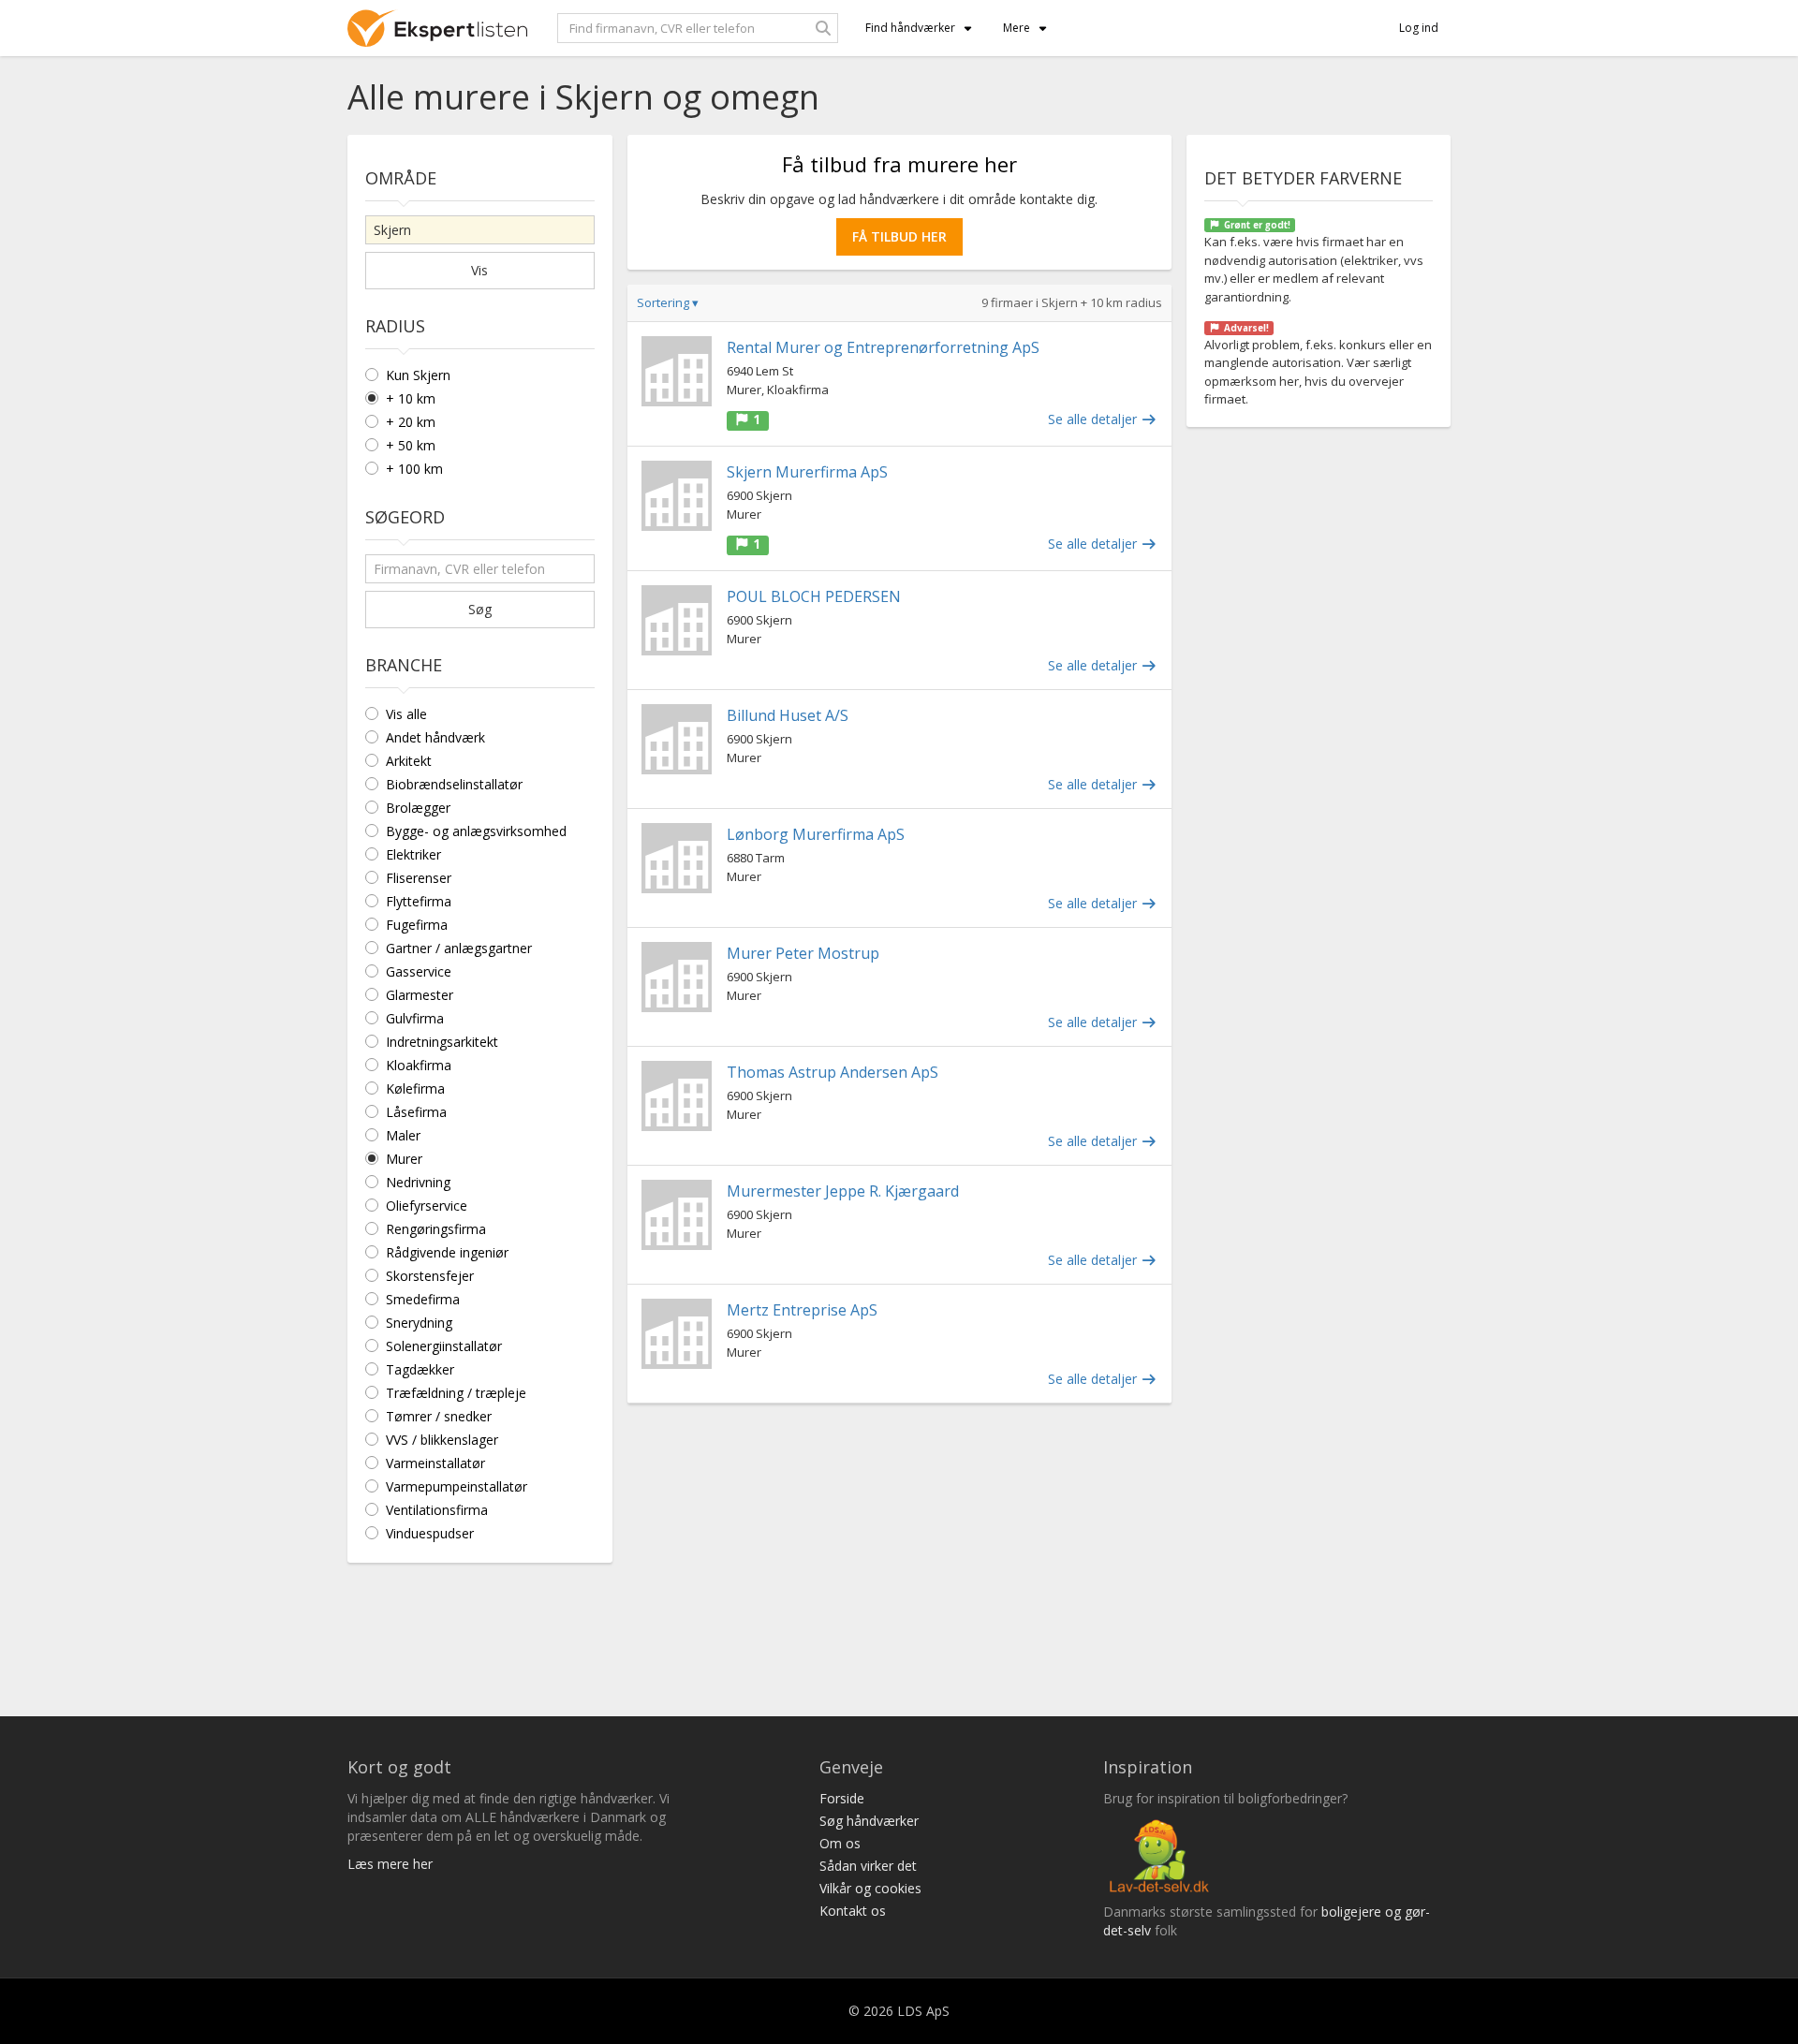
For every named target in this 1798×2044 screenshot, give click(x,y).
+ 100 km (414, 469)
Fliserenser (419, 878)
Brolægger (418, 808)
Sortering (668, 302)
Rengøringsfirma (436, 1229)
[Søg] (823, 28)
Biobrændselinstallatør (454, 784)
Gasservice (419, 971)
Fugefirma (417, 925)
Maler (403, 1135)
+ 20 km (411, 422)
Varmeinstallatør (435, 1463)
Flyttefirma (419, 901)
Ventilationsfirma (437, 1510)
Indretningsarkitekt (442, 1042)
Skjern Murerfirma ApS (807, 472)
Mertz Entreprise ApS (802, 1310)
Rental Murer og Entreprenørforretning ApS (883, 347)
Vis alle (406, 714)
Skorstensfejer (430, 1276)
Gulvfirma (415, 1018)
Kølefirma (415, 1088)
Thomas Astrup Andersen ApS (833, 1072)
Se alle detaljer (1094, 419)
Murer (404, 1159)
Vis (479, 270)
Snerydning (419, 1323)
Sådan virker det (868, 1866)
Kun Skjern (418, 375)
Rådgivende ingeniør (447, 1252)
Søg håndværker (869, 1821)
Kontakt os (853, 1911)
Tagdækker (420, 1369)
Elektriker (413, 854)
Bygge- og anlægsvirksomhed (476, 831)
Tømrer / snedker (439, 1416)
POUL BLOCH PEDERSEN (814, 596)
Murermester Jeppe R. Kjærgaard (843, 1191)
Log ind (1419, 28)
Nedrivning (418, 1182)
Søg (480, 609)
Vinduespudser (430, 1533)
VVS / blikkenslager (442, 1440)
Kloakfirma (419, 1065)
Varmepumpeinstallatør (457, 1486)
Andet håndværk (435, 737)
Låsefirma (416, 1112)
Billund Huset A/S (788, 715)
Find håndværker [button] (910, 28)
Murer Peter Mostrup (803, 953)
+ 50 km (411, 445)
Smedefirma (423, 1299)
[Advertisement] (899, 1553)
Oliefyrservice (427, 1206)
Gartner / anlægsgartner (459, 948)
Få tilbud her (899, 236)
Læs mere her (390, 1864)
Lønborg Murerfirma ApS (816, 834)
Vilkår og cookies (870, 1888)
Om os (840, 1843)
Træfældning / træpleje (456, 1393)
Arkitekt (409, 761)
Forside (842, 1798)
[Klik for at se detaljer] (677, 371)
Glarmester (420, 995)
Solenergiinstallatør (444, 1346)
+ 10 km (411, 398)
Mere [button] (1017, 28)
